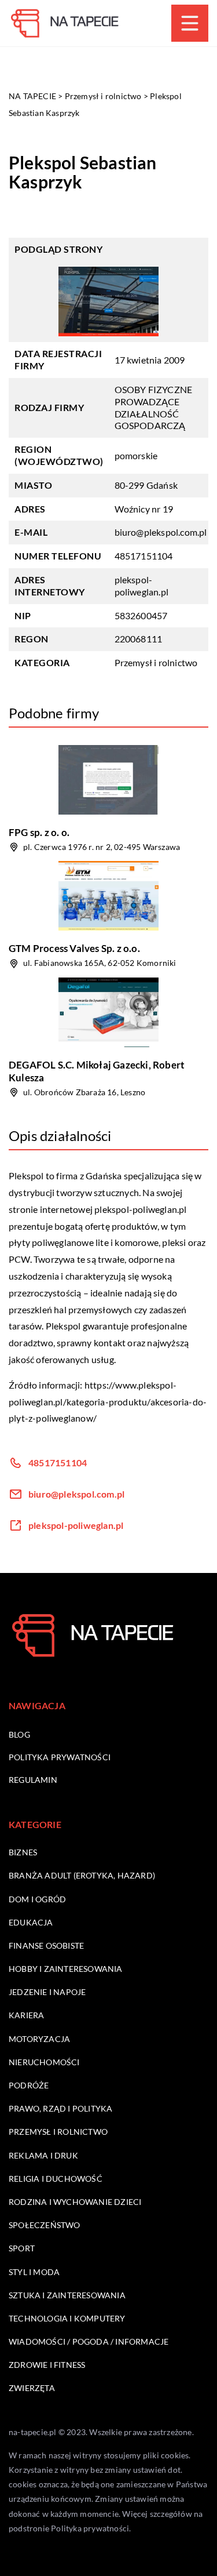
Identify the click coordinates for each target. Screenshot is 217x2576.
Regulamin (33, 1780)
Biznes (23, 1852)
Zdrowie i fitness (47, 2365)
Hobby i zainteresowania (66, 1969)
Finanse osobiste (46, 1945)
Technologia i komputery (67, 2318)
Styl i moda (34, 2272)
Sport (22, 2248)
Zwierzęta (32, 2388)
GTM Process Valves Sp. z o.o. (74, 948)
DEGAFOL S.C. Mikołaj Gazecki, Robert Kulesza (97, 1071)
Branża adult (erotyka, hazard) (82, 1875)
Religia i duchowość (56, 2179)
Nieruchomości (44, 2062)
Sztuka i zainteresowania (67, 2295)
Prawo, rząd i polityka (60, 2108)
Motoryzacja (39, 2039)
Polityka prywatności (60, 1757)
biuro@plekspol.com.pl (161, 532)
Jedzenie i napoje (47, 1992)
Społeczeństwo (45, 2225)
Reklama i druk (43, 2155)
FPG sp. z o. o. (39, 832)
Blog (19, 1734)
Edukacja (31, 1922)
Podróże (29, 2085)
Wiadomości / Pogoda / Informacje (89, 2341)
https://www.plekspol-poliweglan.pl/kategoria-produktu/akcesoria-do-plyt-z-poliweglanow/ (108, 1402)
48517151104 (144, 556)
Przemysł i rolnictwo (156, 662)
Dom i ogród (37, 1899)
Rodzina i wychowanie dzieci (75, 2202)
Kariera (26, 2015)
